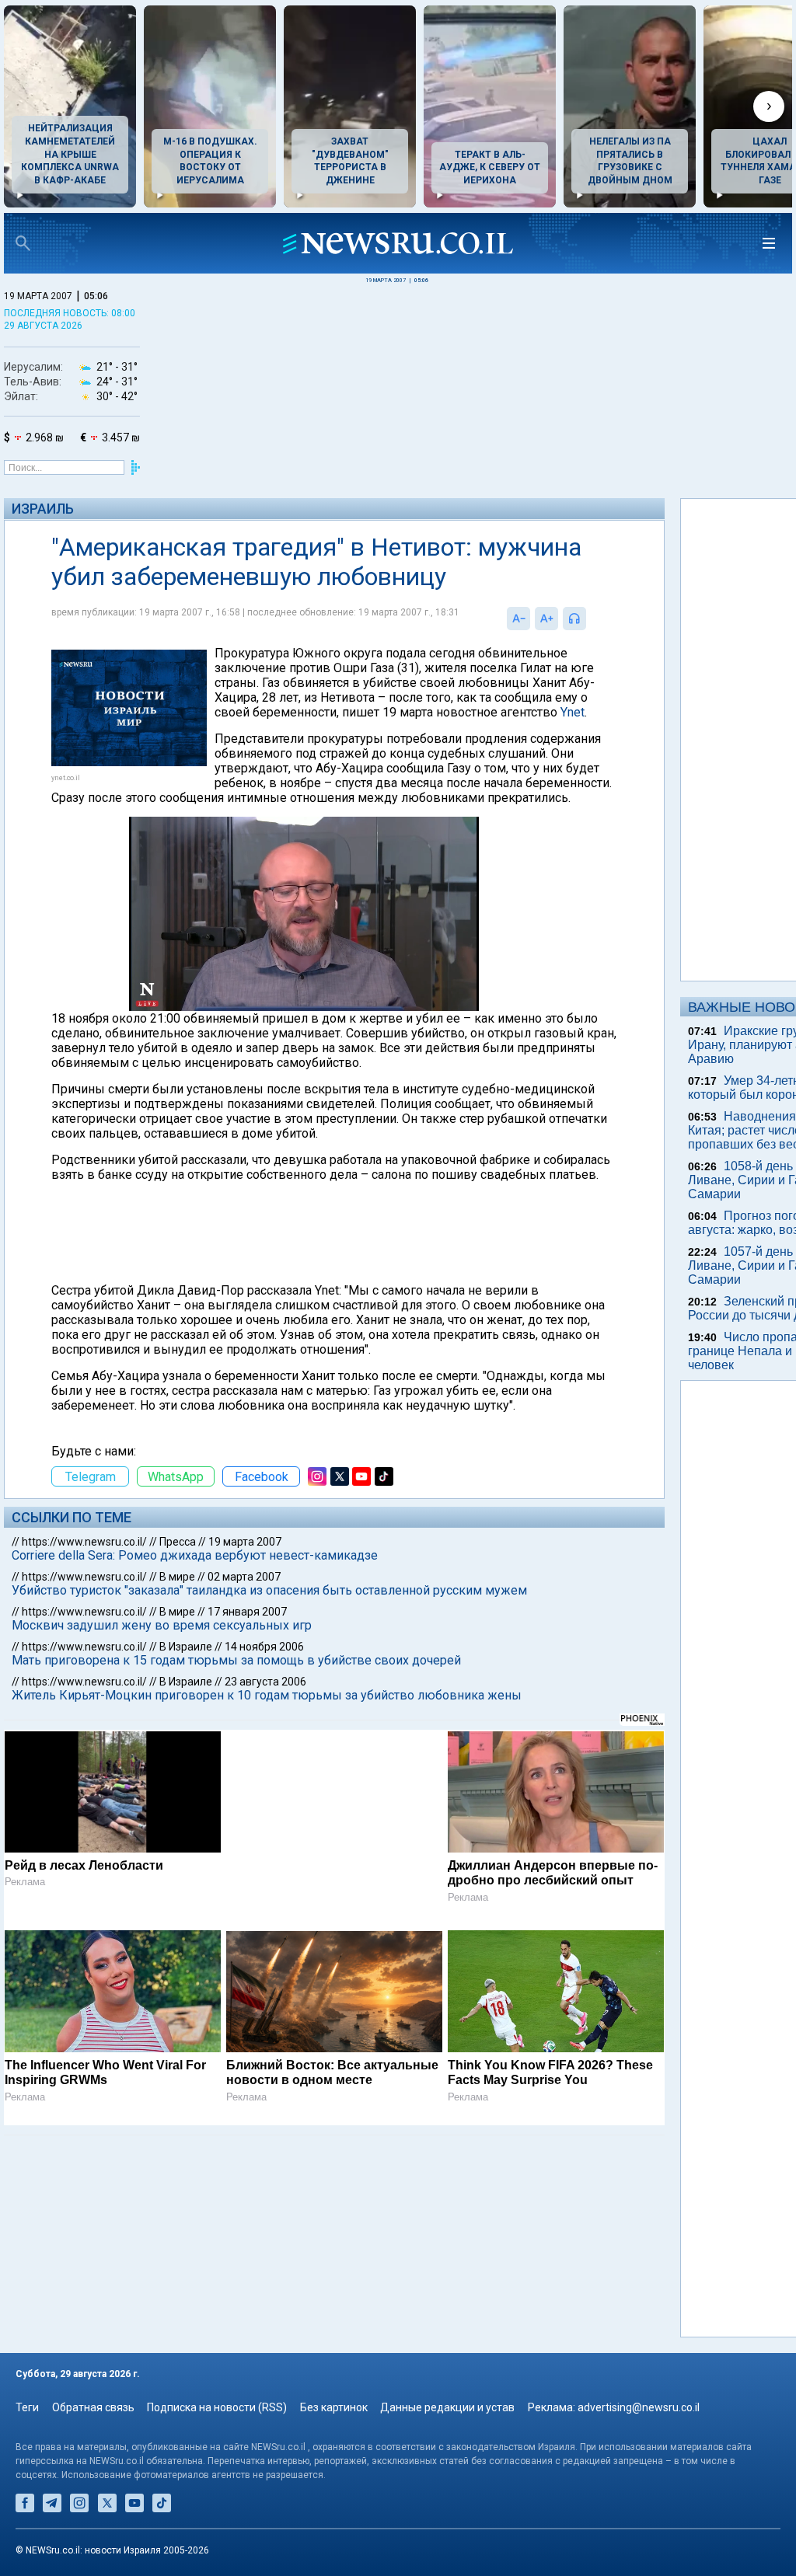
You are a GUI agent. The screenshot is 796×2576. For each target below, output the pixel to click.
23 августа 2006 (265, 1770)
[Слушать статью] (529, 619)
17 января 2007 (247, 1700)
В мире (177, 1665)
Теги (27, 2407)
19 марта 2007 (245, 1630)
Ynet (534, 727)
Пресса (178, 1630)
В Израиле (186, 1735)
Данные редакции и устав (447, 2407)
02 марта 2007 (244, 1665)
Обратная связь (93, 2407)
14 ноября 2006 (264, 1735)
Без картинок (334, 2407)
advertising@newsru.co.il (639, 2407)
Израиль (43, 509)
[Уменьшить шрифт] (458, 619)
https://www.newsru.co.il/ (84, 1630)
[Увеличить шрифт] (486, 619)
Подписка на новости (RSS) (217, 2407)
